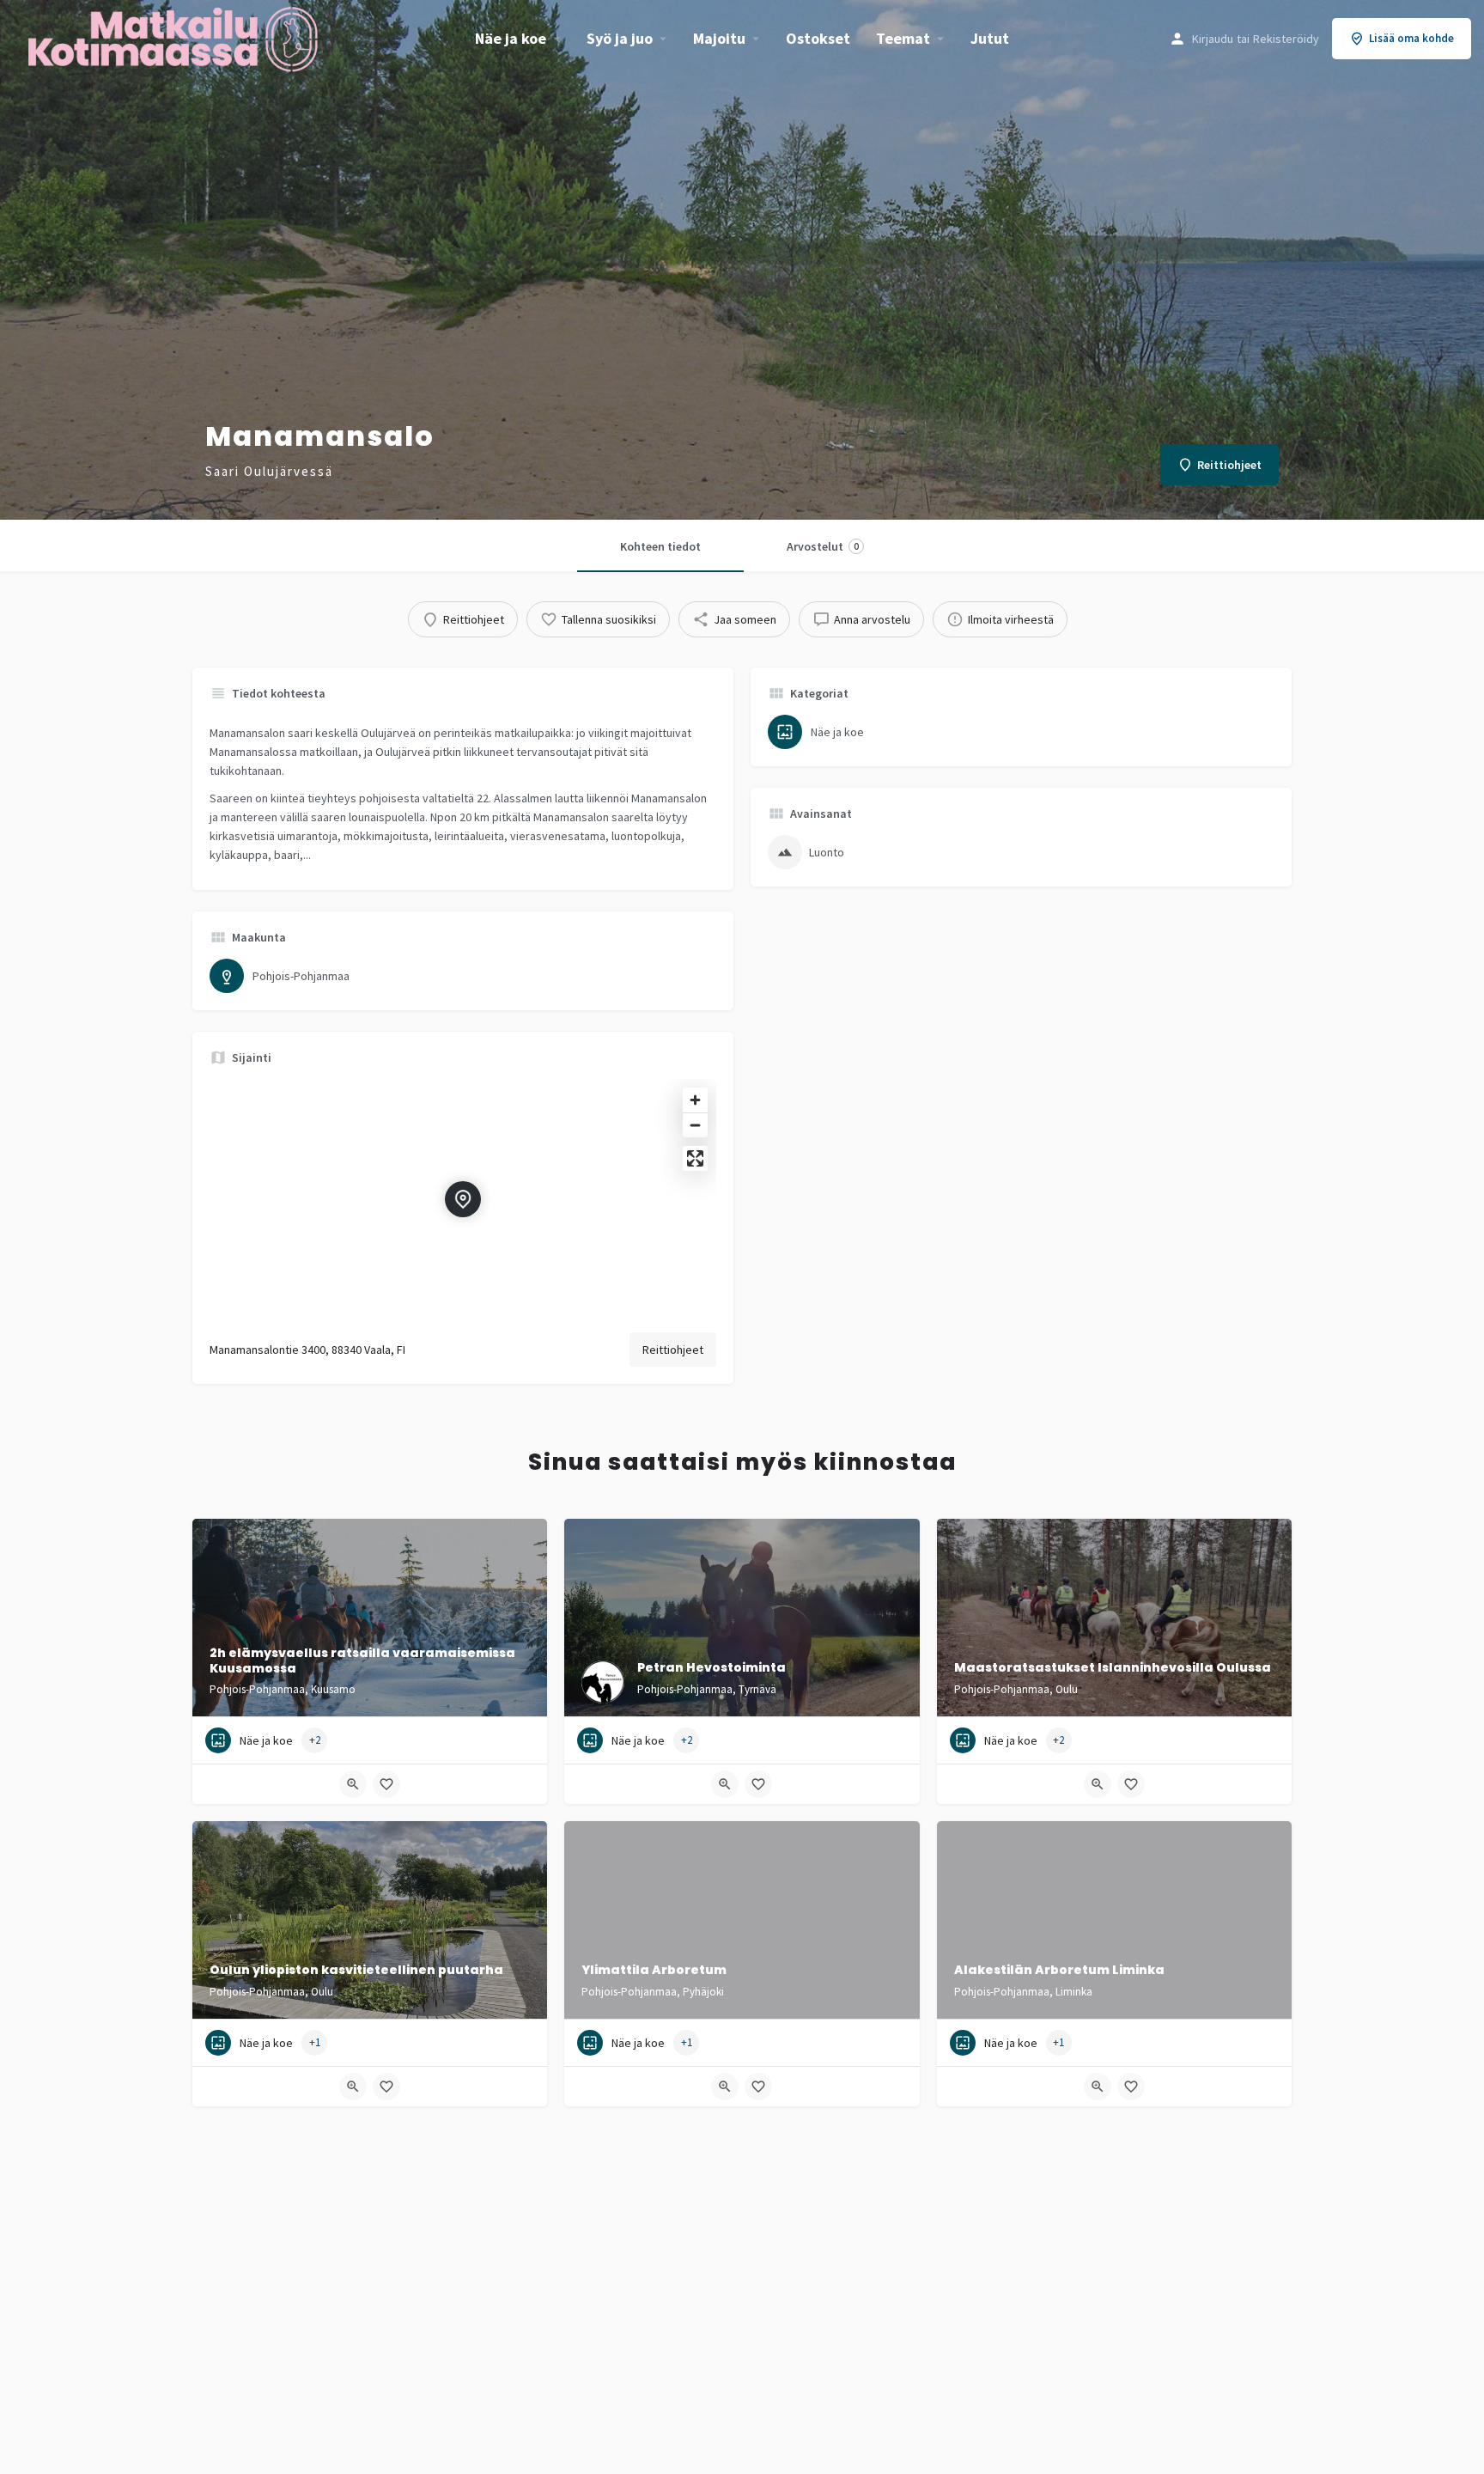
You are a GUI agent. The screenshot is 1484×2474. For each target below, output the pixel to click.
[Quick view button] (353, 1784)
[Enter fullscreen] (695, 1158)
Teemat (903, 38)
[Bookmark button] (386, 1784)
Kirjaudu (1213, 39)
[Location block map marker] (463, 1199)
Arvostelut (823, 546)
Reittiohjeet (673, 1350)
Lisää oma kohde (1411, 38)
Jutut (990, 38)
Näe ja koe (511, 38)
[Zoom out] (695, 1125)
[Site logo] (175, 37)
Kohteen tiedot (660, 546)
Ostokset (818, 38)
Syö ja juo (620, 38)
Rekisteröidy (1286, 39)
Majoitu (719, 38)
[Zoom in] (695, 1100)
